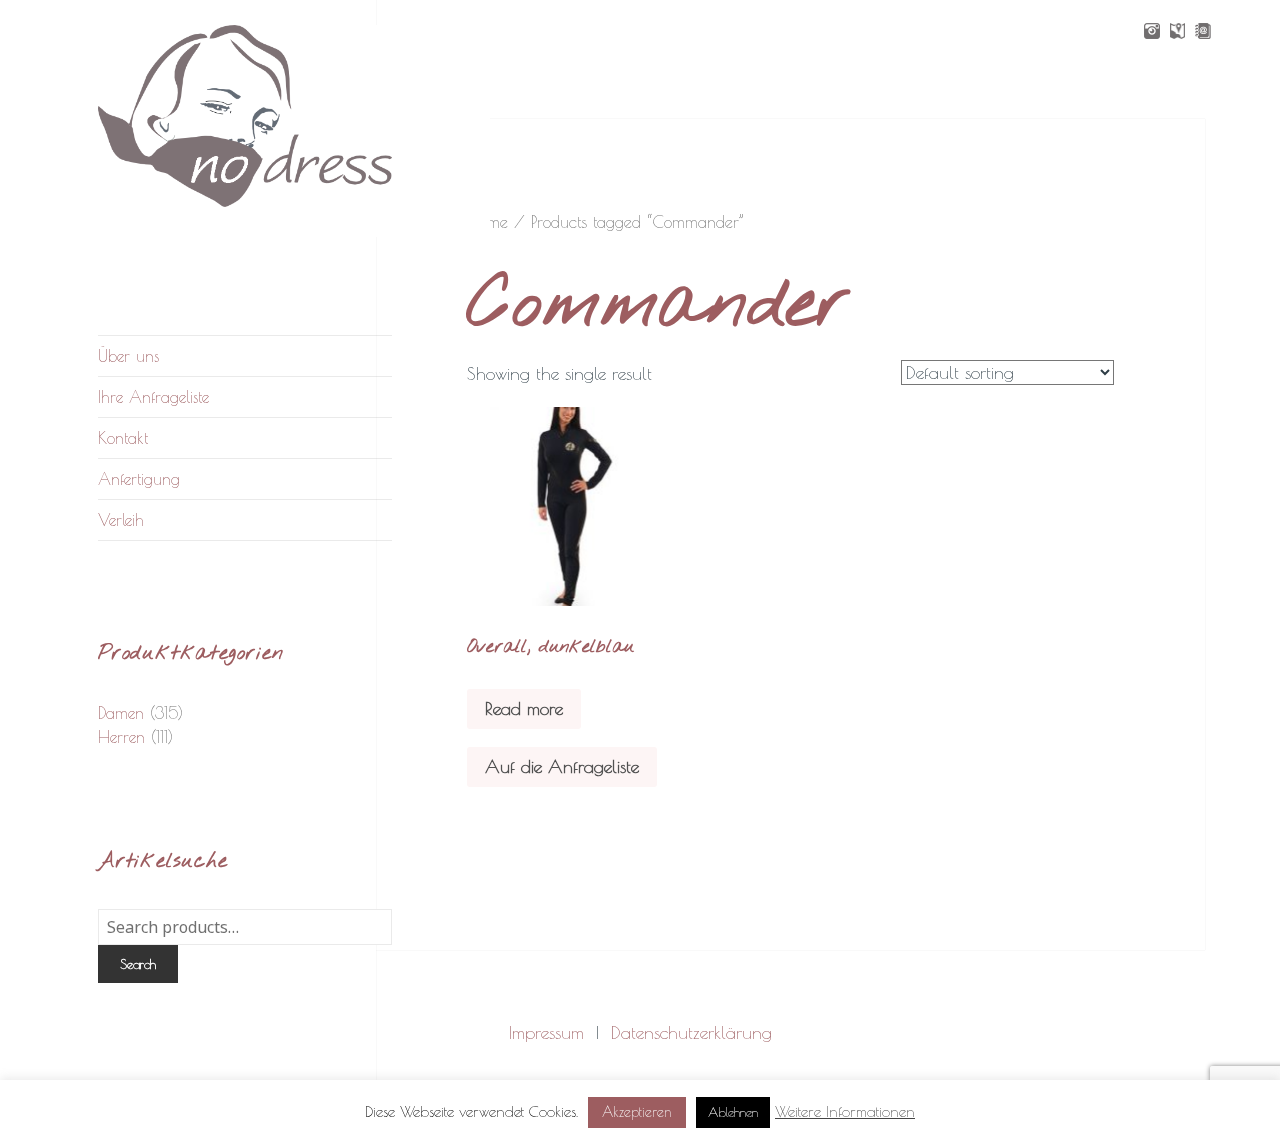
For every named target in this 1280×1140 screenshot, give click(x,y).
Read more (524, 708)
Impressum (546, 1032)
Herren (121, 737)
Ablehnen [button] (733, 1112)
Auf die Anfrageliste (562, 766)
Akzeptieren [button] (637, 1112)
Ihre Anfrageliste (153, 397)
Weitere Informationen (845, 1111)
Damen (121, 713)
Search (138, 964)
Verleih (121, 520)
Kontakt (123, 438)
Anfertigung (139, 479)
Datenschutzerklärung (691, 1032)
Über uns (128, 356)
